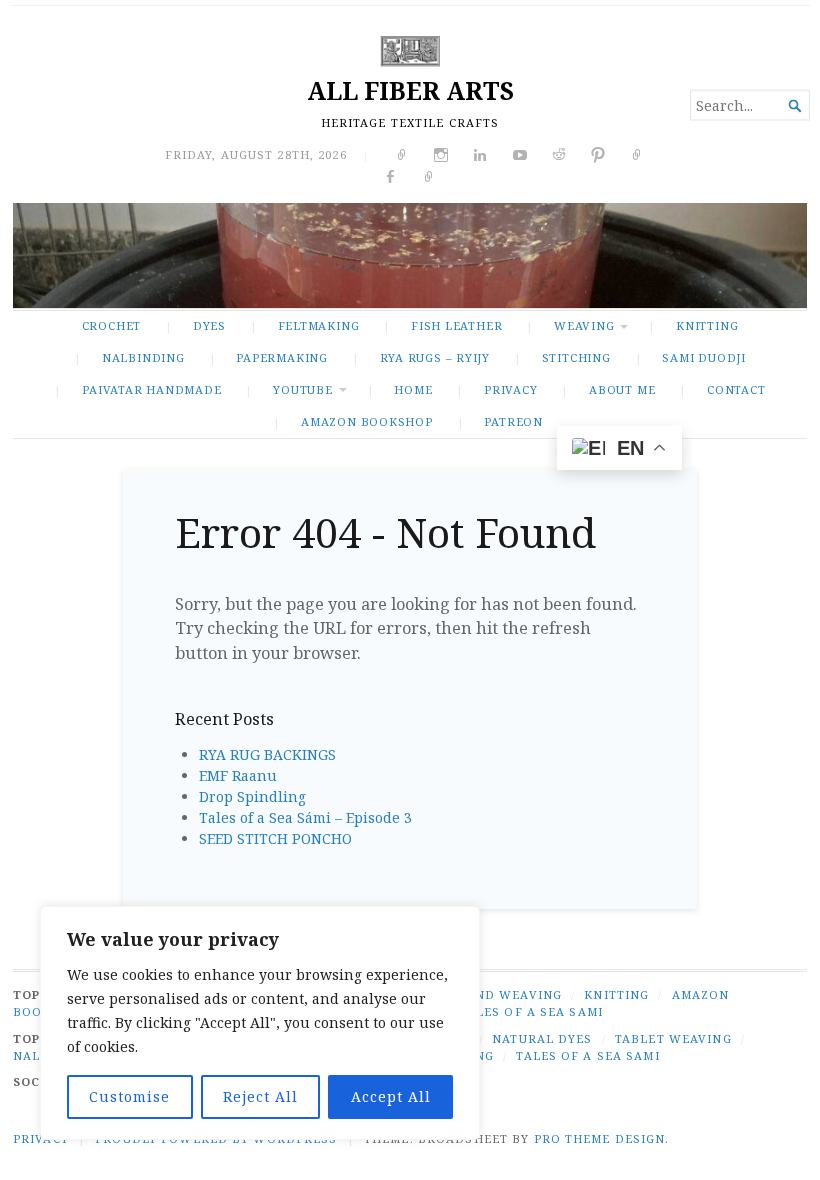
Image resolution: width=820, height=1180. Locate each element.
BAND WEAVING (509, 994)
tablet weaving (673, 1038)
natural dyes (542, 1038)
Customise (129, 1096)
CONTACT (736, 389)
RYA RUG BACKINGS (267, 754)
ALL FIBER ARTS (410, 90)
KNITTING (707, 325)
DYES (209, 325)
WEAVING (584, 325)
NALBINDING (143, 357)
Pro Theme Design (600, 1138)
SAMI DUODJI (704, 357)
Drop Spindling (252, 796)
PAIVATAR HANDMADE (151, 389)
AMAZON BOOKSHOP (367, 421)
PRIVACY (511, 389)
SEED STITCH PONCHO (275, 838)
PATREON (513, 421)
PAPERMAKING (282, 357)
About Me (622, 389)
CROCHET (112, 325)
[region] (260, 1023)
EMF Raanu (238, 775)
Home (413, 389)
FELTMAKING (319, 325)
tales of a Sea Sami (587, 1055)
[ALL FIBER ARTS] (410, 255)
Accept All (391, 1096)
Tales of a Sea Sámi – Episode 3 (305, 817)
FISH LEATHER (456, 325)
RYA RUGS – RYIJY (435, 357)
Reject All (260, 1096)
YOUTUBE (303, 389)
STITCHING (576, 357)
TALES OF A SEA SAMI (531, 1011)
